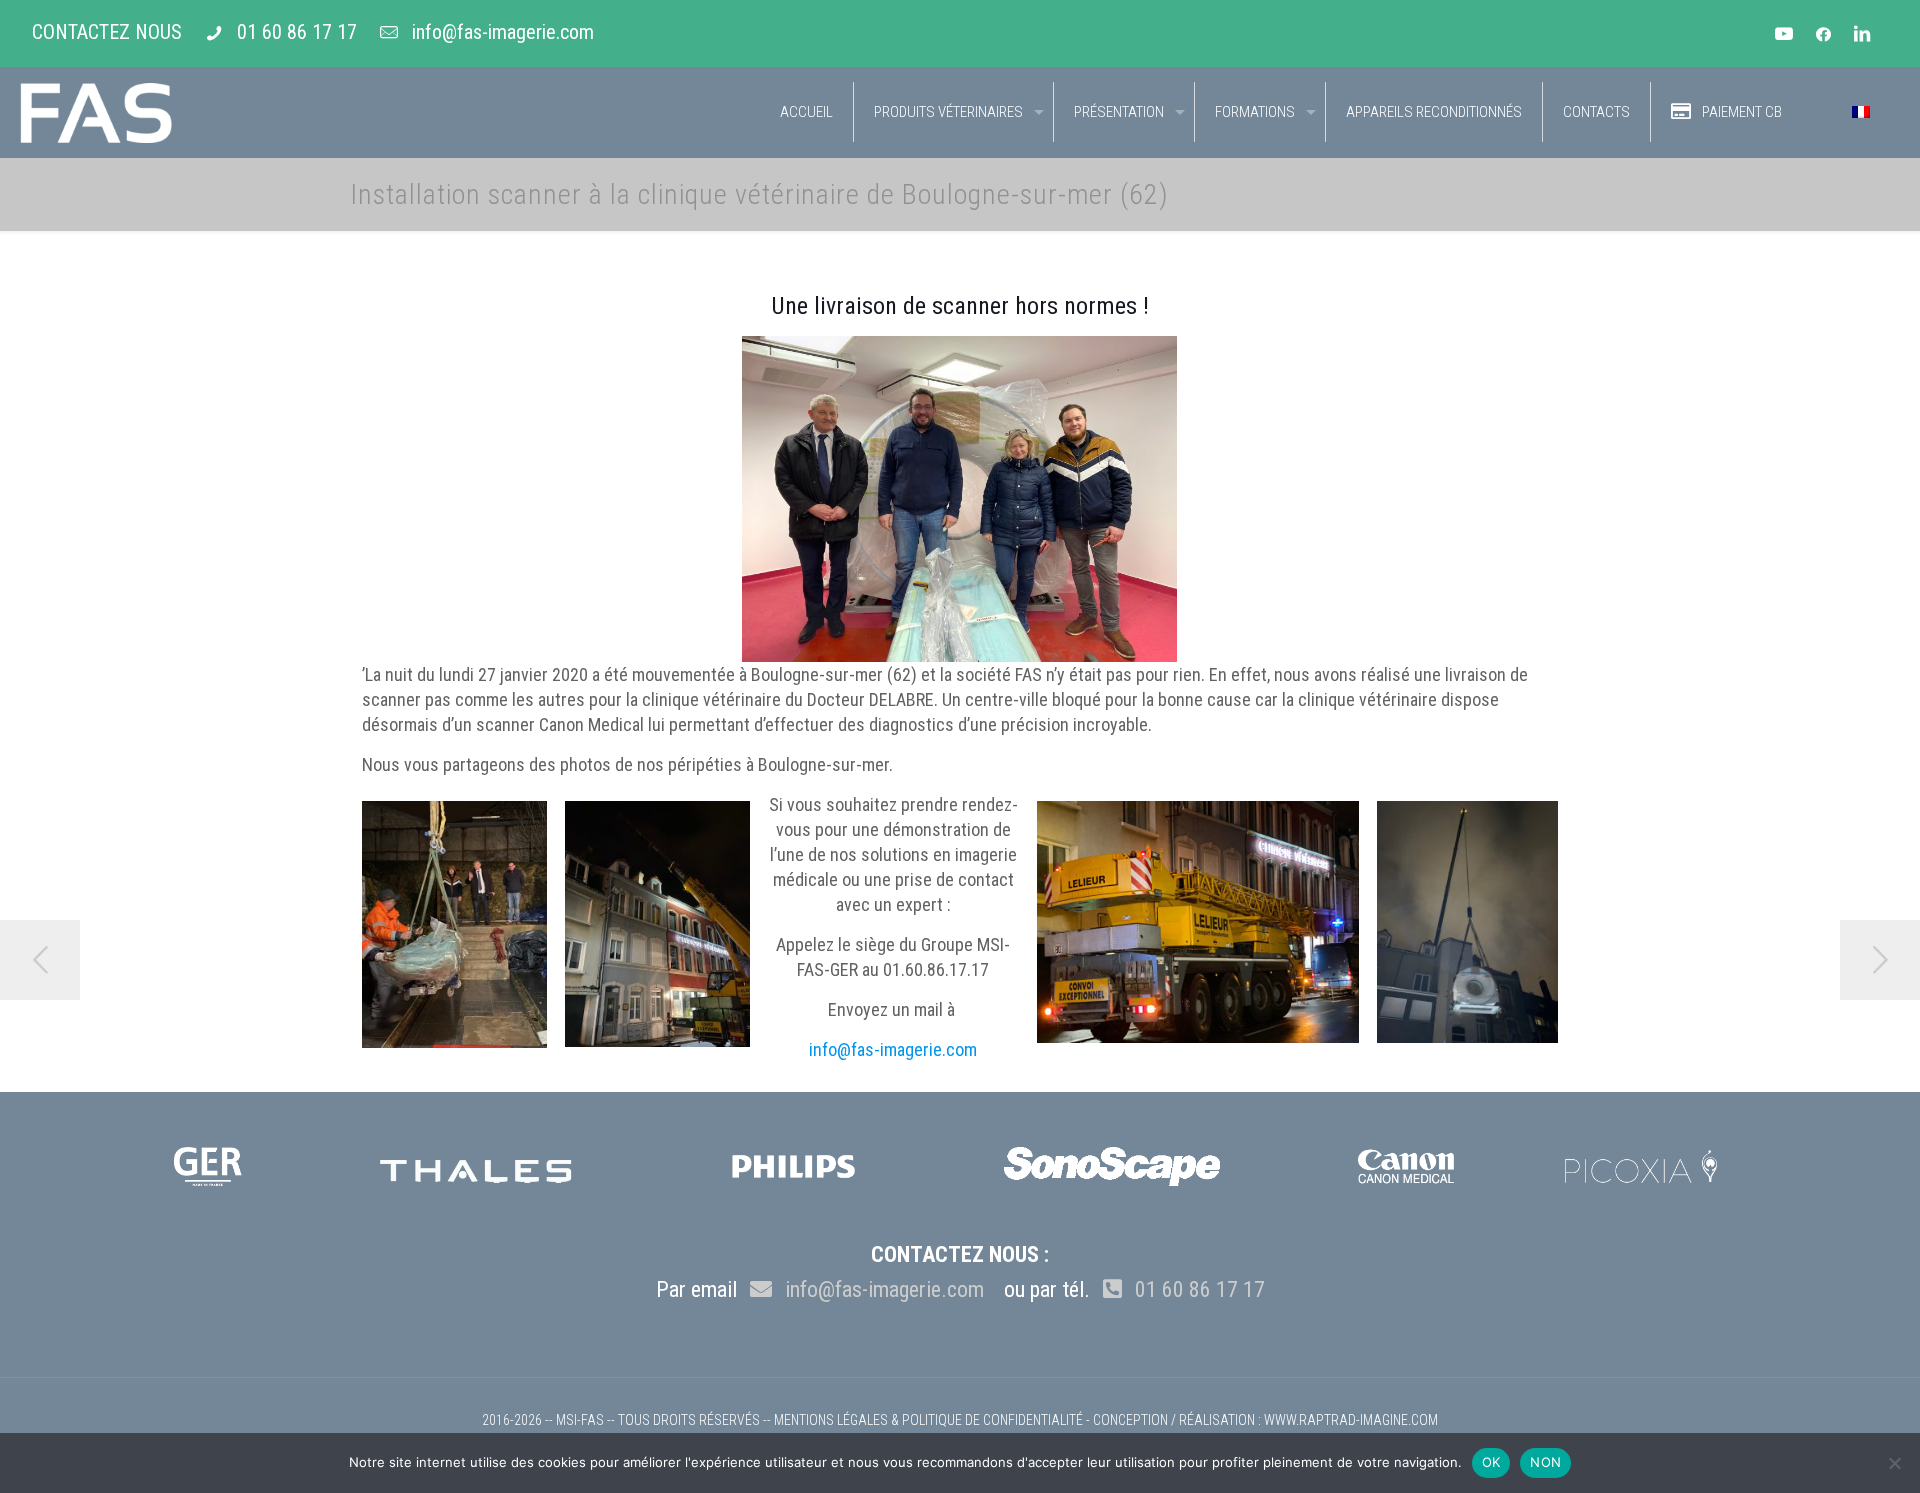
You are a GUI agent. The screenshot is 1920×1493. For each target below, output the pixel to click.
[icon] (1823, 35)
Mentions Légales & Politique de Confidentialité (928, 1420)
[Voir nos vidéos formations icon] (1784, 35)
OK (1491, 1462)
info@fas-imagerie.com (503, 32)
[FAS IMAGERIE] (96, 112)
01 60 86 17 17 (297, 32)
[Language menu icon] (1861, 112)
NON (1545, 1462)
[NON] (1895, 1463)
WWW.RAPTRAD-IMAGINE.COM (1351, 1420)
